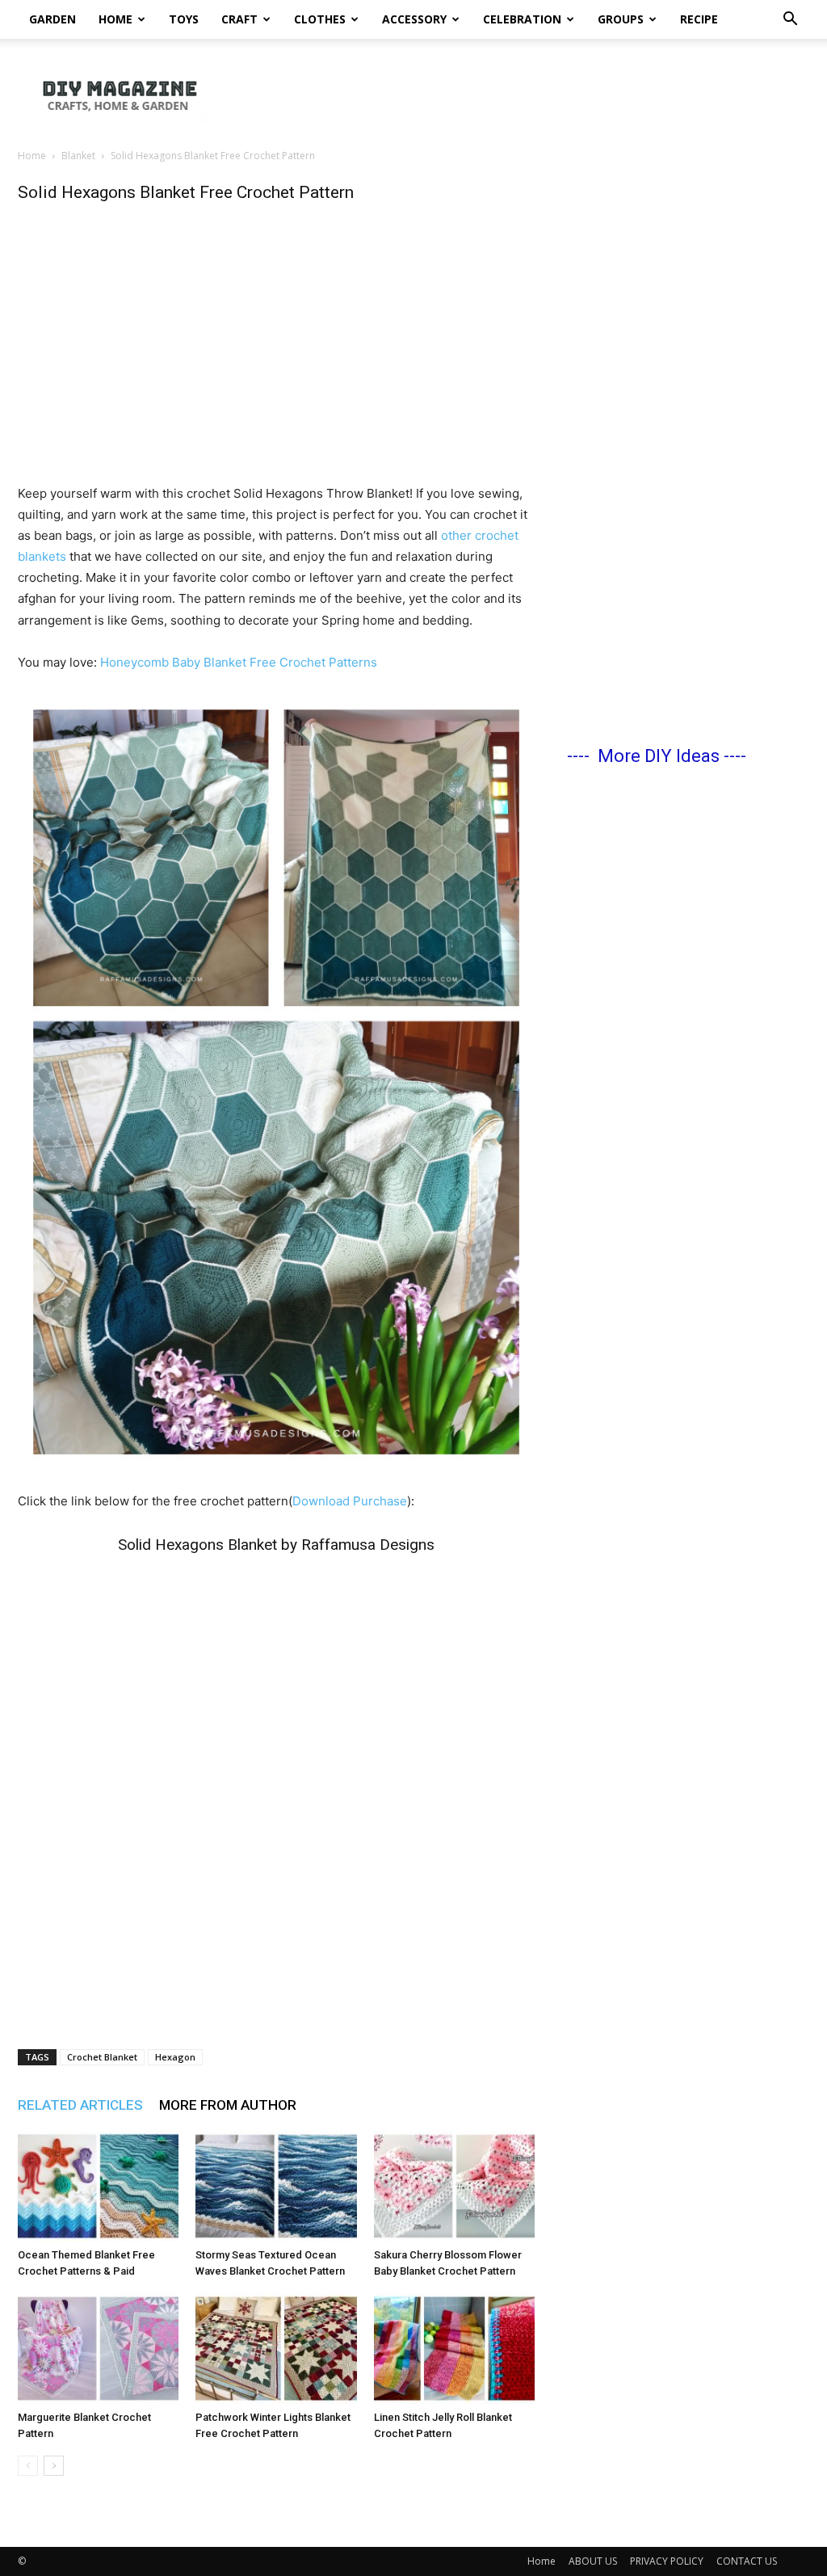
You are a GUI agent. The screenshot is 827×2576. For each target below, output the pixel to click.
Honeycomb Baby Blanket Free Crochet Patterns (239, 662)
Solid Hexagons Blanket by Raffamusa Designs (276, 1545)
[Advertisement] (515, 95)
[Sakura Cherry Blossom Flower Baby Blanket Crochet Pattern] (454, 2186)
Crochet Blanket (102, 2057)
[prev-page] (28, 2466)
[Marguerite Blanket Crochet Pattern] (98, 2349)
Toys (184, 19)
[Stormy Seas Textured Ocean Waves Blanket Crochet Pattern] (276, 2186)
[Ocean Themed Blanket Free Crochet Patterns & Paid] (98, 2186)
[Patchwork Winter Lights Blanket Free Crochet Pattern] (276, 2349)
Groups (621, 19)
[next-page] (54, 2466)
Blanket (78, 156)
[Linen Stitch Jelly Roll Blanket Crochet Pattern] (454, 2349)
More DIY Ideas (659, 756)
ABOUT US (593, 2561)
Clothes (320, 19)
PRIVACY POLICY (667, 2561)
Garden (52, 19)
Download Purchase (350, 1501)
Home (115, 19)
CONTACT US (747, 2561)
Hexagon (175, 2057)
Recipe (699, 19)
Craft (239, 19)
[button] (790, 21)
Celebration (522, 19)
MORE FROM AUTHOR (228, 2105)
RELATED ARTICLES (80, 2105)
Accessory (414, 19)
